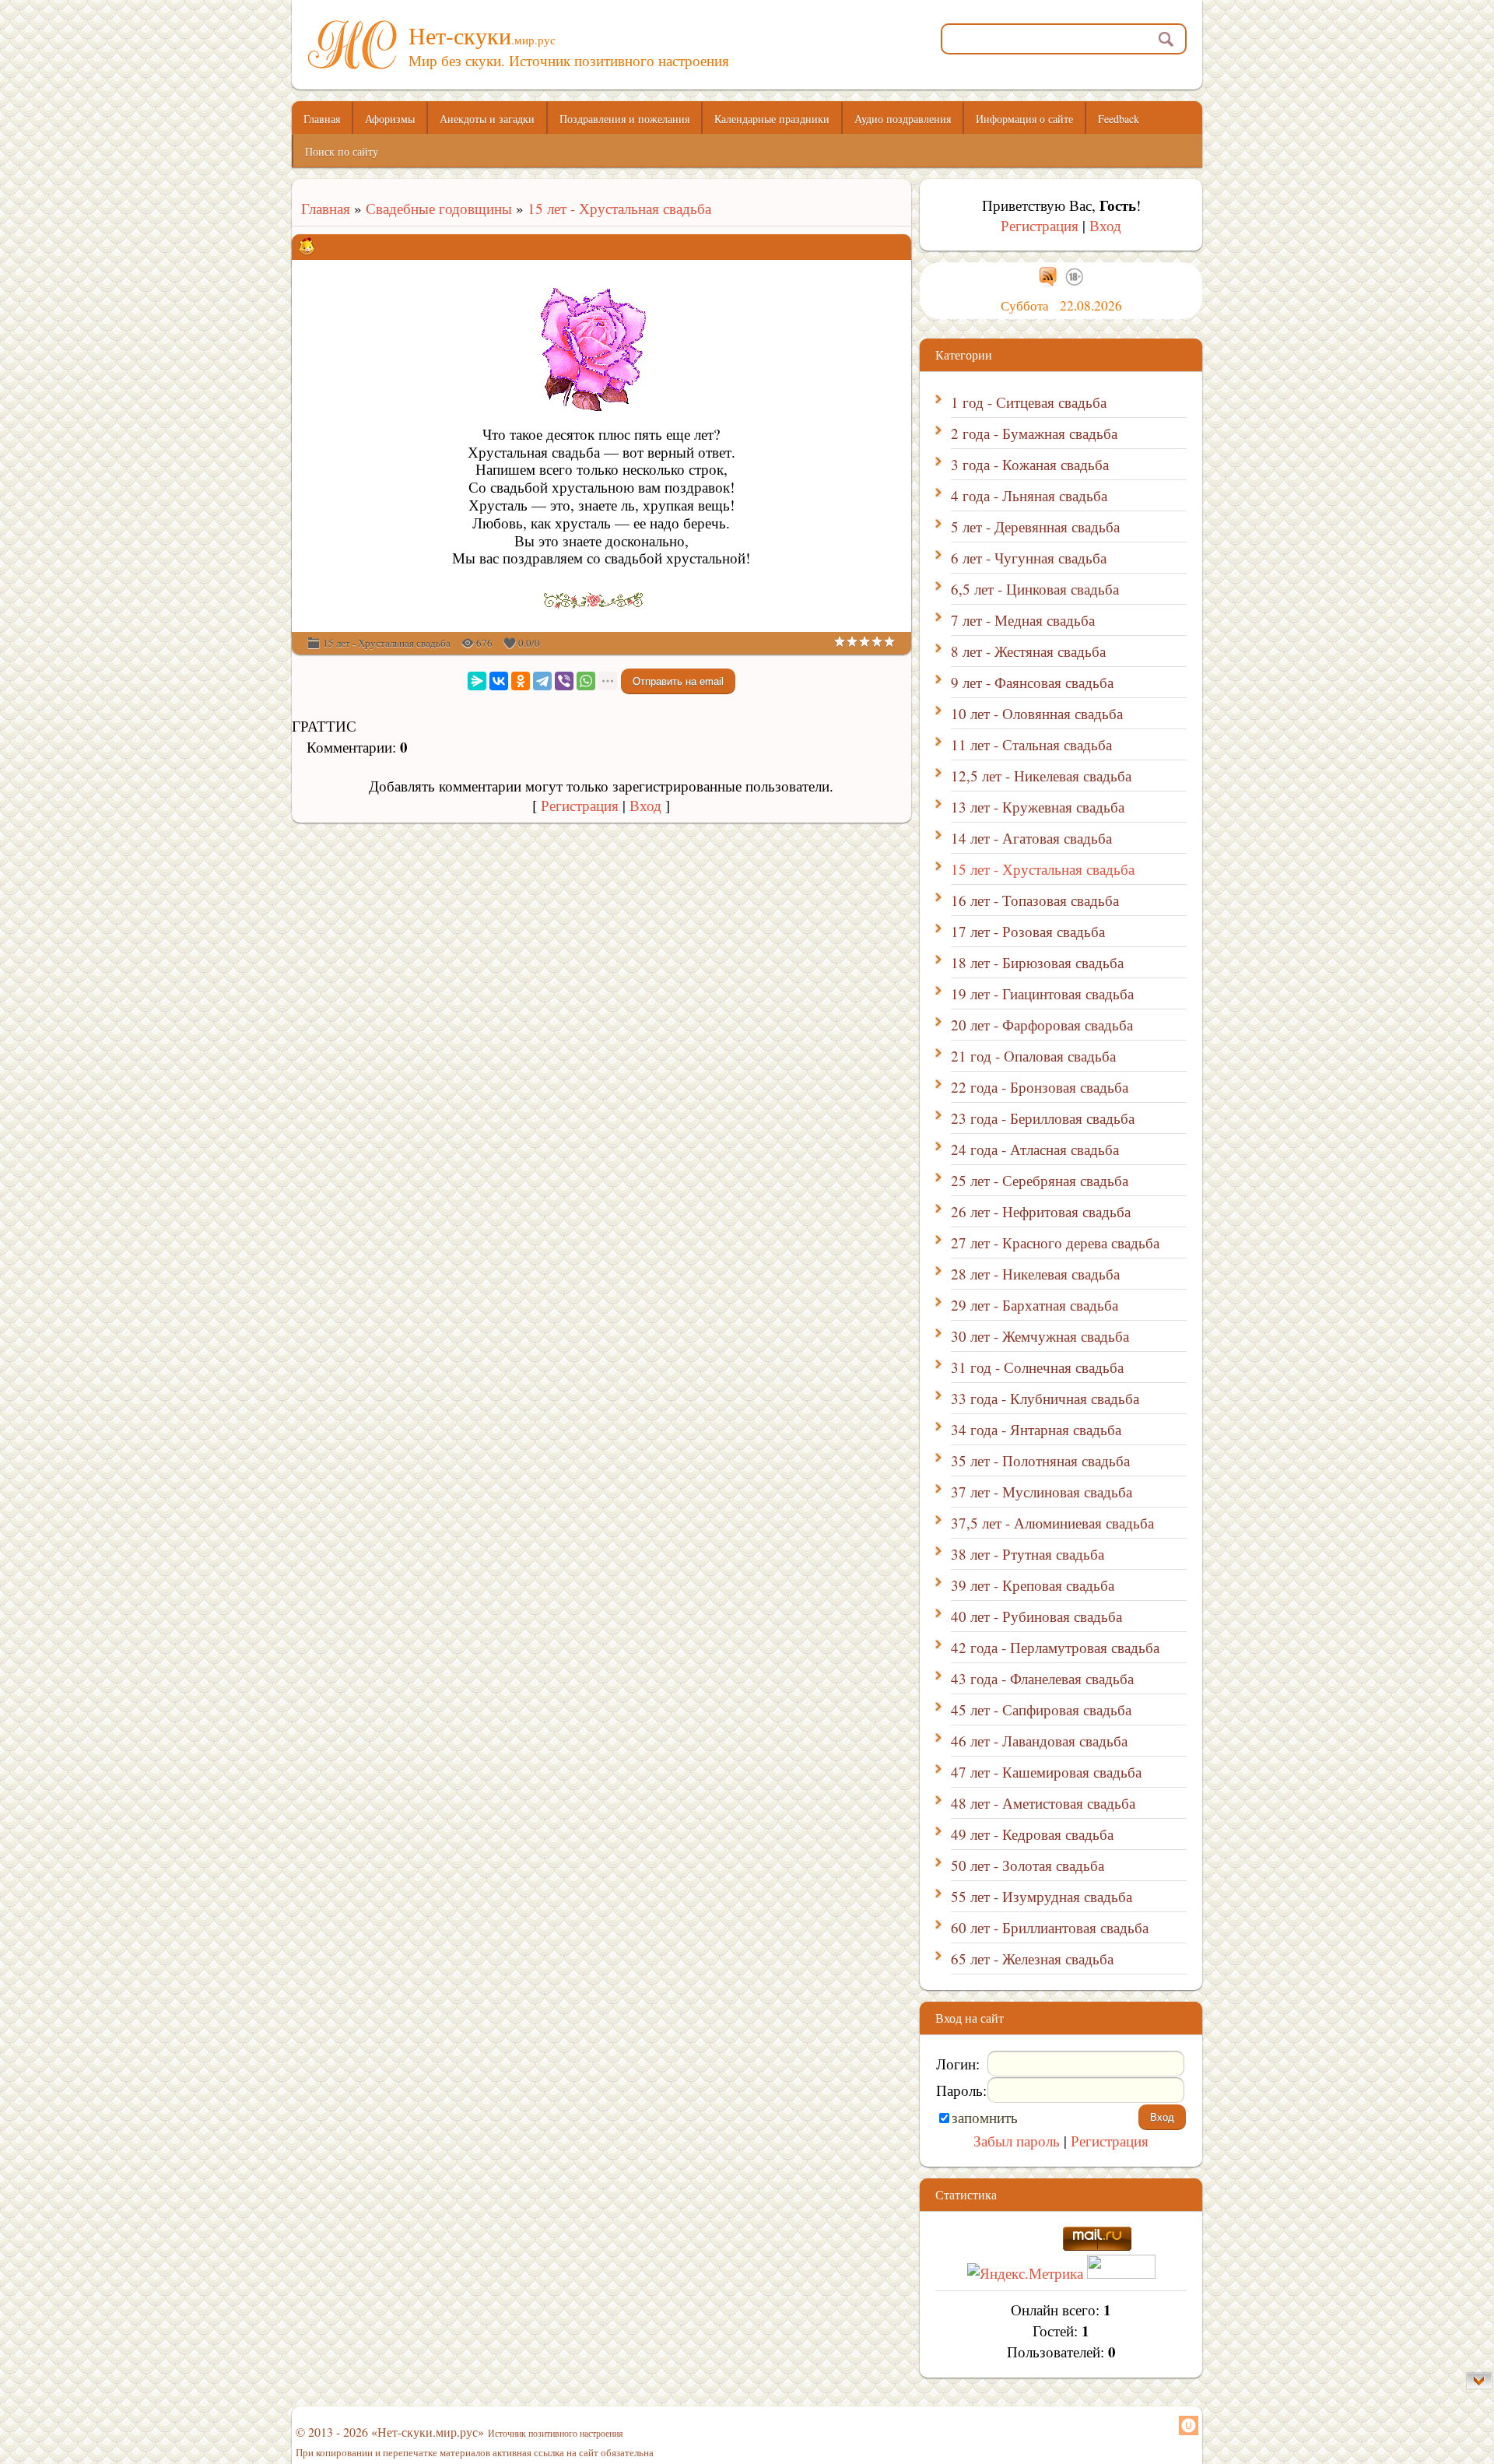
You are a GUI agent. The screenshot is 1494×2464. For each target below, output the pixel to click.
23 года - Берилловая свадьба (1043, 1118)
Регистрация (580, 805)
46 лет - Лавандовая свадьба (1039, 1741)
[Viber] (564, 681)
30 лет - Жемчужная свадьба (1040, 1336)
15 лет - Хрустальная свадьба (619, 208)
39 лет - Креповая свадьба (1033, 1585)
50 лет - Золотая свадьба (1028, 1865)
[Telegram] (542, 681)
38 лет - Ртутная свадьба (1028, 1554)
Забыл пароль (1017, 2141)
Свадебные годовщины (439, 208)
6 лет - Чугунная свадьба (1029, 558)
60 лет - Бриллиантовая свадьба (1050, 1927)
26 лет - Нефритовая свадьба (1041, 1211)
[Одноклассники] (521, 681)
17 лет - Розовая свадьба (1028, 931)
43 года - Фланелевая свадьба (1042, 1678)
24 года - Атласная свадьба (1035, 1149)
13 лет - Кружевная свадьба (1038, 807)
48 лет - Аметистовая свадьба (1043, 1803)
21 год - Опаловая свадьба (1033, 1056)
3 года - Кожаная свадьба (1030, 464)
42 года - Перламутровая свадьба (1055, 1647)
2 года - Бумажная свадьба (1034, 433)
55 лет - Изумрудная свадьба (1042, 1896)
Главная (321, 208)
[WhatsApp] (586, 681)
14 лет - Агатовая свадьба (1031, 838)
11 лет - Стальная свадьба (1031, 744)
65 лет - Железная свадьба (1032, 1959)
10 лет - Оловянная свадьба (1037, 713)
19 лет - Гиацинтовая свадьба (1042, 993)
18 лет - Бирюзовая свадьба (1037, 962)
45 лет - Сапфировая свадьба (1041, 1709)
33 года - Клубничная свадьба (1045, 1398)
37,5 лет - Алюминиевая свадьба (1052, 1523)
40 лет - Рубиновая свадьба (1036, 1616)
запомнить (985, 2117)
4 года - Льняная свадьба (1029, 495)
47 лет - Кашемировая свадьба (1046, 1772)
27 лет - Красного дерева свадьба (1055, 1243)
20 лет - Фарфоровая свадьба (1042, 1025)
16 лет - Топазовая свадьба (1035, 900)
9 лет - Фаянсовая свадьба (1032, 682)
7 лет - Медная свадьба (1023, 620)
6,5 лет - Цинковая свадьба (1035, 589)
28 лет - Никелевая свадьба (1035, 1274)
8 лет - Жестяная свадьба (1028, 651)
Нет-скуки (482, 35)
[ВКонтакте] (499, 681)
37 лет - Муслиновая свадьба (1042, 1492)
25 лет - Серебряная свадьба (1040, 1180)
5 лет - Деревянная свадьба (1035, 526)
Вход (645, 805)
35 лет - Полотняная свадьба (1040, 1460)
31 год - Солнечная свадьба (1037, 1367)
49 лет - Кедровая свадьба (1032, 1834)
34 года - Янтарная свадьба (1036, 1429)
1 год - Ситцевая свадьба (1029, 402)
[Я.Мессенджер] (477, 681)
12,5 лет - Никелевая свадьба (1041, 776)
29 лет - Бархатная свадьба (1035, 1305)
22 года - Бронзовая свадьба (1040, 1087)
